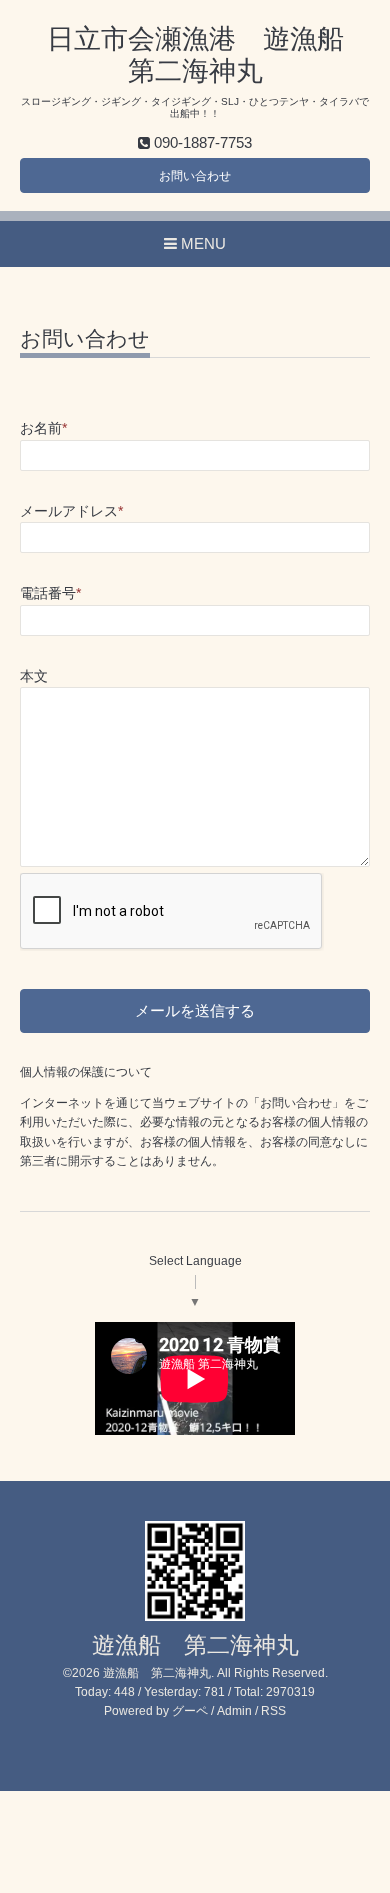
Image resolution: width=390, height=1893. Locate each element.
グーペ (190, 1711)
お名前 (43, 428)
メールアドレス (71, 511)
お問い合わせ (195, 176)
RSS (273, 1711)
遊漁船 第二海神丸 (195, 1645)
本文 (34, 676)
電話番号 (50, 593)
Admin (234, 1711)
